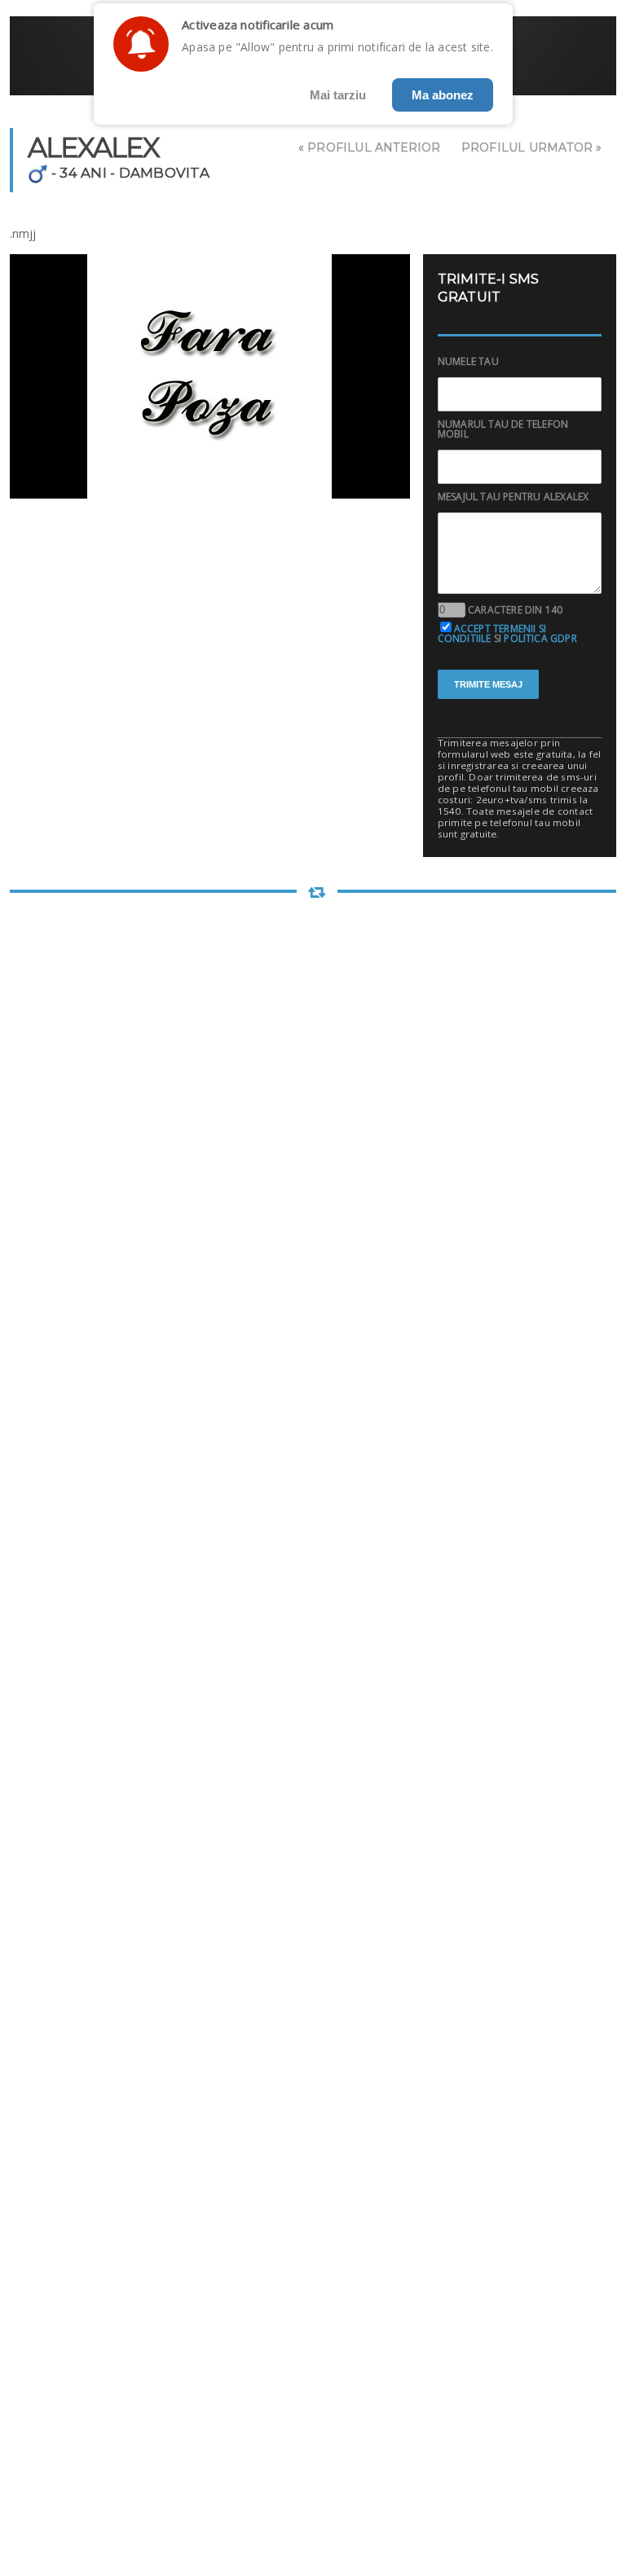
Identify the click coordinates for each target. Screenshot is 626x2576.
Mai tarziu (338, 95)
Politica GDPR (540, 638)
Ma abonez (443, 95)
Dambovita (164, 173)
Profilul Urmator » (532, 147)
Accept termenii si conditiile (492, 633)
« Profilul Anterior (370, 147)
